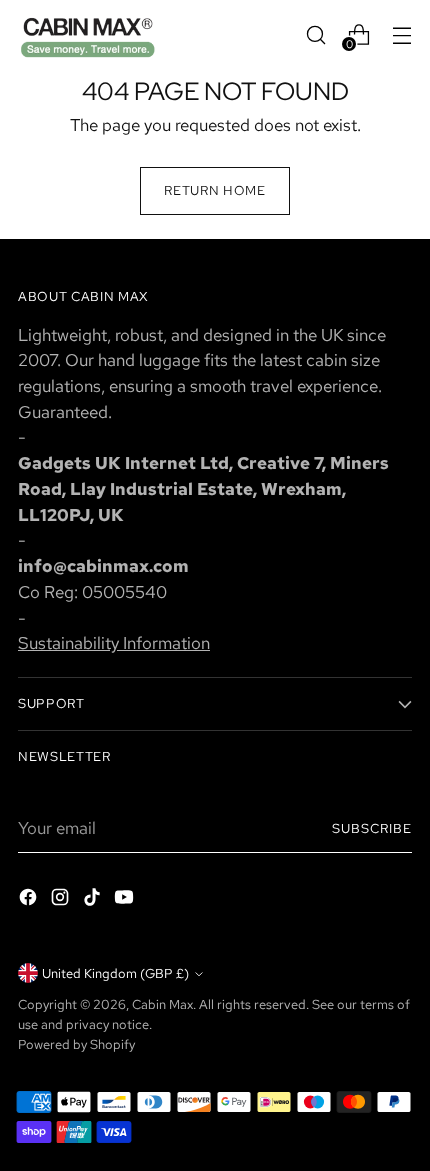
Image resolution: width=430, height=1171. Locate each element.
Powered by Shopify (76, 1044)
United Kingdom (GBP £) (115, 973)
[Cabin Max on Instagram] (62, 901)
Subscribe (372, 828)
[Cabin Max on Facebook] (30, 901)
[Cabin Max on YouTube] (126, 901)
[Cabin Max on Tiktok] (94, 901)
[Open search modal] (315, 34)
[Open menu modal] (401, 34)
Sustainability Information (114, 643)
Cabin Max (162, 1004)
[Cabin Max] (88, 35)
